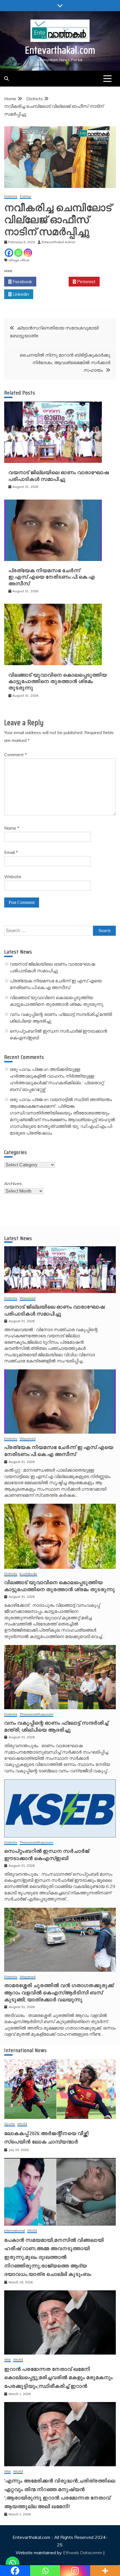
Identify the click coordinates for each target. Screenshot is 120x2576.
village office (19, 260)
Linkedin (20, 294)
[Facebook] (9, 253)
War (8, 2360)
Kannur (26, 196)
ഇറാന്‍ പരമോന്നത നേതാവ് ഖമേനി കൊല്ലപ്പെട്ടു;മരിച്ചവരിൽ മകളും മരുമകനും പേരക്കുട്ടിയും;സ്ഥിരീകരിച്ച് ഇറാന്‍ (59, 2378)
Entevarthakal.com (60, 50)
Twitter (54, 281)
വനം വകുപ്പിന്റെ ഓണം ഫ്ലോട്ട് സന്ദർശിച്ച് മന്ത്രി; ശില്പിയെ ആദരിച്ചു (56, 1726)
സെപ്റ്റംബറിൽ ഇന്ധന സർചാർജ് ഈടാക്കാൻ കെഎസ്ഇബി (47, 1855)
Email (11, 852)
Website (13, 877)
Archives (13, 1183)
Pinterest (86, 281)
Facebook (22, 281)
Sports (10, 2124)
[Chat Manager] (13, 2563)
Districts (11, 196)
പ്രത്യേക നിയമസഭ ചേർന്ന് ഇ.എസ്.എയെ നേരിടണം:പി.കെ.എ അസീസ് (52, 577)
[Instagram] (28, 253)
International (15, 2231)
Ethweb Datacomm (83, 2553)
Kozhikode (28, 1574)
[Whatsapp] (18, 253)
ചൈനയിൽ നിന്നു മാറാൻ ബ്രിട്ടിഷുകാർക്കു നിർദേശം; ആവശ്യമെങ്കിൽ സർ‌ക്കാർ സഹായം (65, 362)
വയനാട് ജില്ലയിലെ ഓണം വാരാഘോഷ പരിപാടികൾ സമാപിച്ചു (59, 476)
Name (12, 828)
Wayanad (27, 1298)
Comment (15, 755)
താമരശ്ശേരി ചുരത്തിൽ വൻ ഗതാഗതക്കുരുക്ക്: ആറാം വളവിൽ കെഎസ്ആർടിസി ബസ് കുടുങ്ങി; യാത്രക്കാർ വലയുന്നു (59, 1992)
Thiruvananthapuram (36, 1714)
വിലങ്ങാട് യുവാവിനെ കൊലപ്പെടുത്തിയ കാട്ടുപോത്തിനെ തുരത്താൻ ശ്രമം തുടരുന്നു (58, 681)
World (22, 2124)
